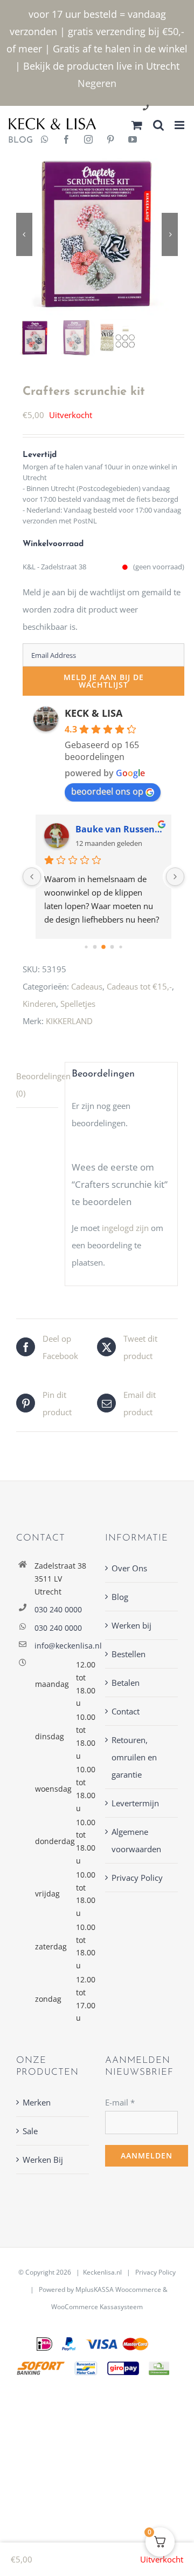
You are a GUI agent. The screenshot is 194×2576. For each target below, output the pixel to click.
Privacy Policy (137, 1878)
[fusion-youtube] (133, 140)
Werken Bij (43, 2160)
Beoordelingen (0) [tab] (37, 1085)
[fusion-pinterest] (110, 140)
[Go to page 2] (103, 947)
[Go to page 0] (86, 947)
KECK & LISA (93, 713)
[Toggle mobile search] (158, 125)
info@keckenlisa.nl (62, 1646)
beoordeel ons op (107, 791)
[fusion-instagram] (88, 140)
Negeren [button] (97, 83)
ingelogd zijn (125, 1228)
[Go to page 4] (120, 947)
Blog (120, 1597)
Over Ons (129, 1568)
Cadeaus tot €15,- (139, 986)
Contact (126, 1711)
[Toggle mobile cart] (137, 125)
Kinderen (39, 1004)
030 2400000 (172, 108)
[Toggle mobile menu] (180, 125)
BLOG (16, 140)
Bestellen (129, 1654)
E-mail (120, 2102)
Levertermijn (135, 1803)
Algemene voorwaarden (136, 1840)
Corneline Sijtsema (116, 829)
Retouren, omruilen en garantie (134, 1757)
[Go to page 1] (95, 947)
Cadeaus (87, 986)
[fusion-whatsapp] (45, 140)
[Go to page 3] (112, 947)
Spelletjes (78, 1004)
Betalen (126, 1683)
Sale (30, 2131)
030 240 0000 (58, 1609)
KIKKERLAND (69, 1021)
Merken (37, 2102)
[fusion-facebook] (66, 140)
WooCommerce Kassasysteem (97, 2307)
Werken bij (131, 1625)
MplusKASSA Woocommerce (118, 2289)
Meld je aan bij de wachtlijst (104, 681)
